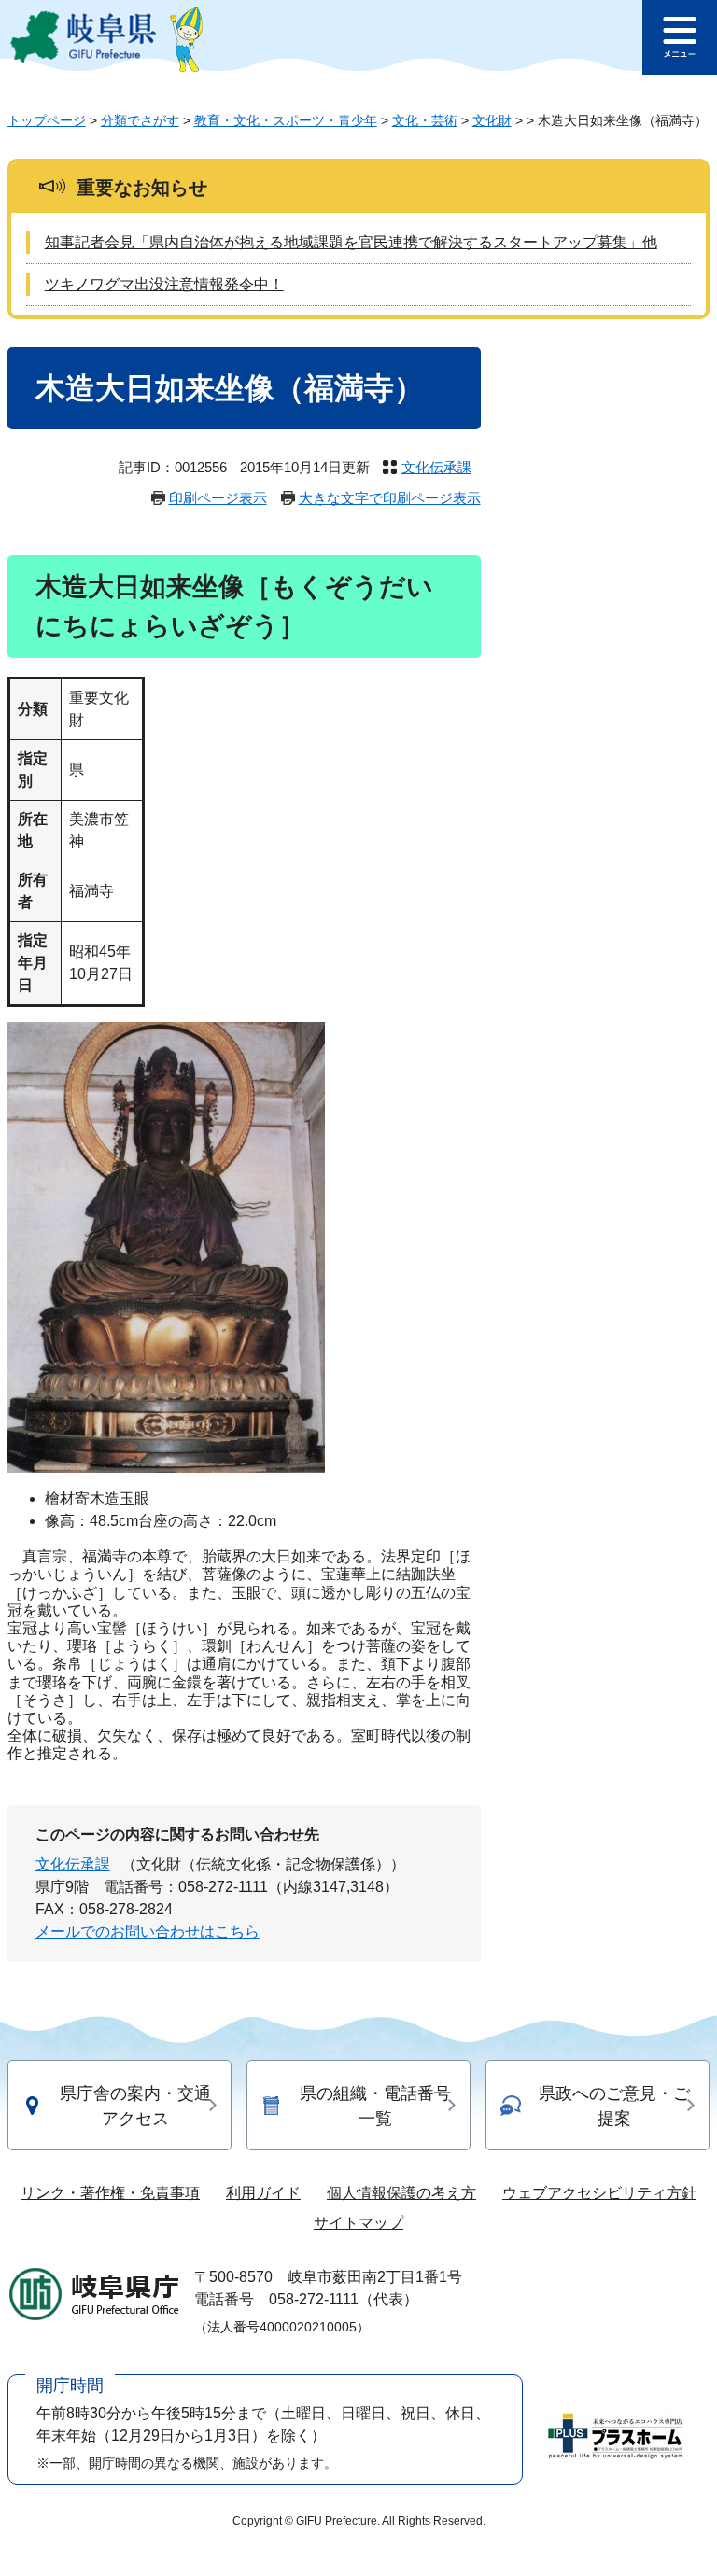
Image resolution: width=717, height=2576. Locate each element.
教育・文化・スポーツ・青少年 (286, 120)
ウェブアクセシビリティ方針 (599, 2193)
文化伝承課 (436, 467)
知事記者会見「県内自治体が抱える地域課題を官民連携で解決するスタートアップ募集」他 (351, 242)
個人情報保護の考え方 (401, 2193)
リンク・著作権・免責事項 (110, 2193)
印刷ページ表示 (218, 498)
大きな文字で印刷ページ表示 (390, 498)
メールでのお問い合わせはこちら (148, 1932)
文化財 (492, 120)
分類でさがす (140, 120)
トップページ (47, 120)
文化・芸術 (425, 120)
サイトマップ (358, 2223)
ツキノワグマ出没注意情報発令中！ (164, 284)
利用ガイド (263, 2193)
